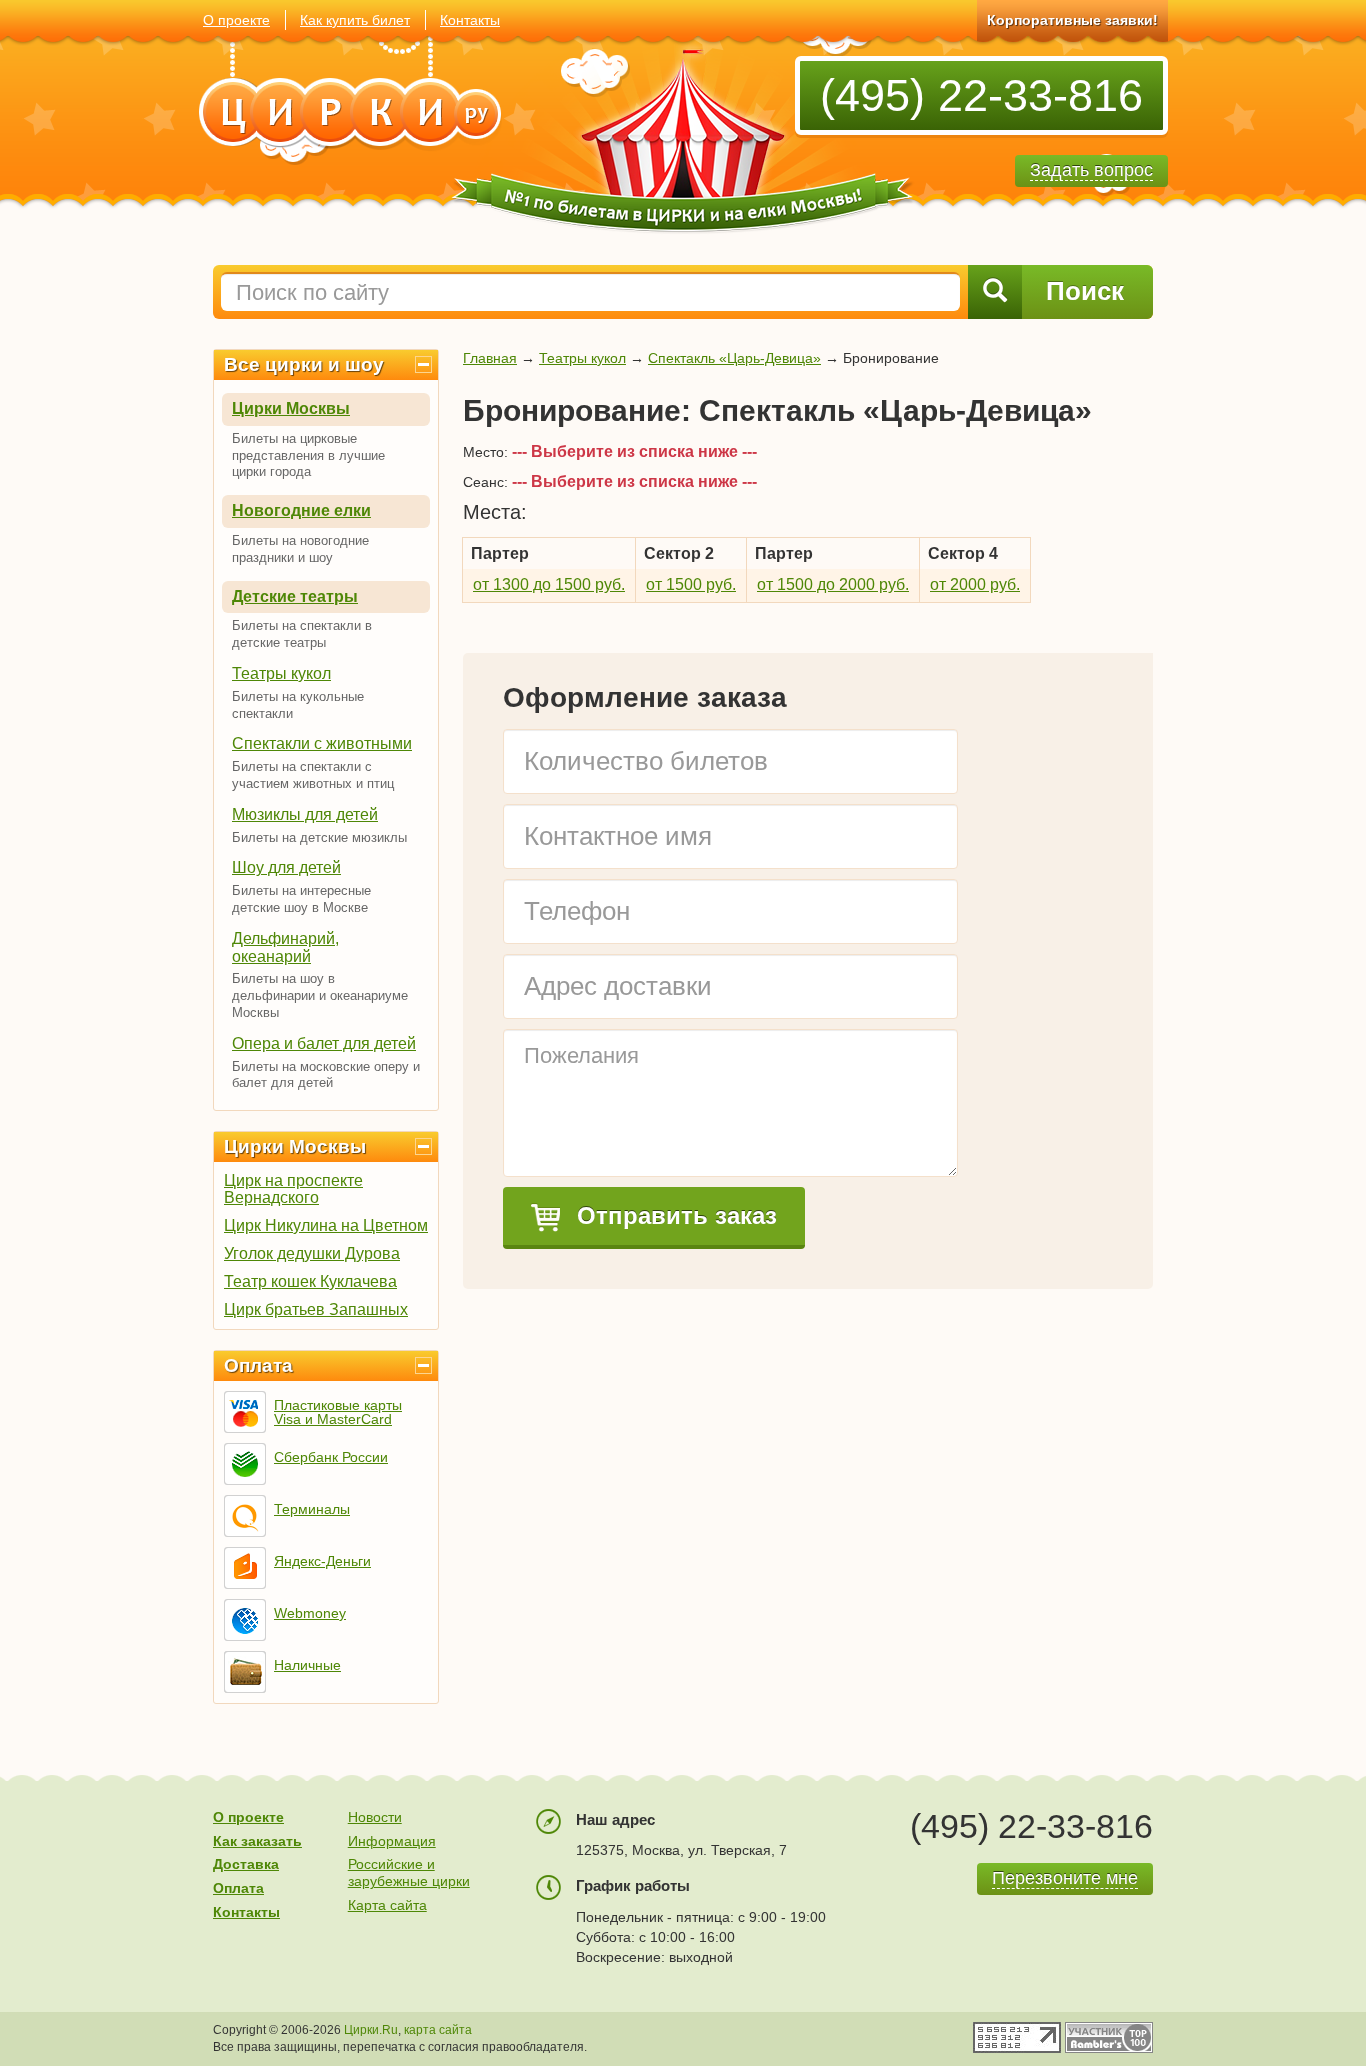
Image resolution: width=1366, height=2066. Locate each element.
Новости (375, 1817)
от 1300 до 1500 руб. (549, 584)
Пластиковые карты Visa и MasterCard (338, 1412)
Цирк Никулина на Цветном (326, 1225)
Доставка (246, 1864)
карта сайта (438, 2030)
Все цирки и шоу (304, 364)
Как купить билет (355, 20)
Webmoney (310, 1613)
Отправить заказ (673, 1215)
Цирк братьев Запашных (316, 1309)
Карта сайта (387, 1905)
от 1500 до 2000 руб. (833, 584)
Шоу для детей (286, 867)
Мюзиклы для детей (305, 814)
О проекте (236, 20)
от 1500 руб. (691, 584)
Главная (490, 358)
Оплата (258, 1365)
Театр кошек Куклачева (310, 1281)
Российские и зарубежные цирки (409, 1872)
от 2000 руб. (975, 584)
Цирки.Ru (371, 2030)
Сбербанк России (331, 1457)
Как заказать (257, 1841)
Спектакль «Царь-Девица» (734, 358)
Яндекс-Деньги (322, 1561)
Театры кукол (281, 673)
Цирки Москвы (291, 408)
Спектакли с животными (322, 743)
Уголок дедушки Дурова (312, 1253)
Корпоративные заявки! (1072, 20)
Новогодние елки (301, 510)
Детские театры (295, 596)
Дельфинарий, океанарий (285, 947)
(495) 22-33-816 (981, 95)
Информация (392, 1841)
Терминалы (312, 1509)
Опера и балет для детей (324, 1043)
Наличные (307, 1665)
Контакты (470, 20)
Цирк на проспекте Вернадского (293, 1189)
